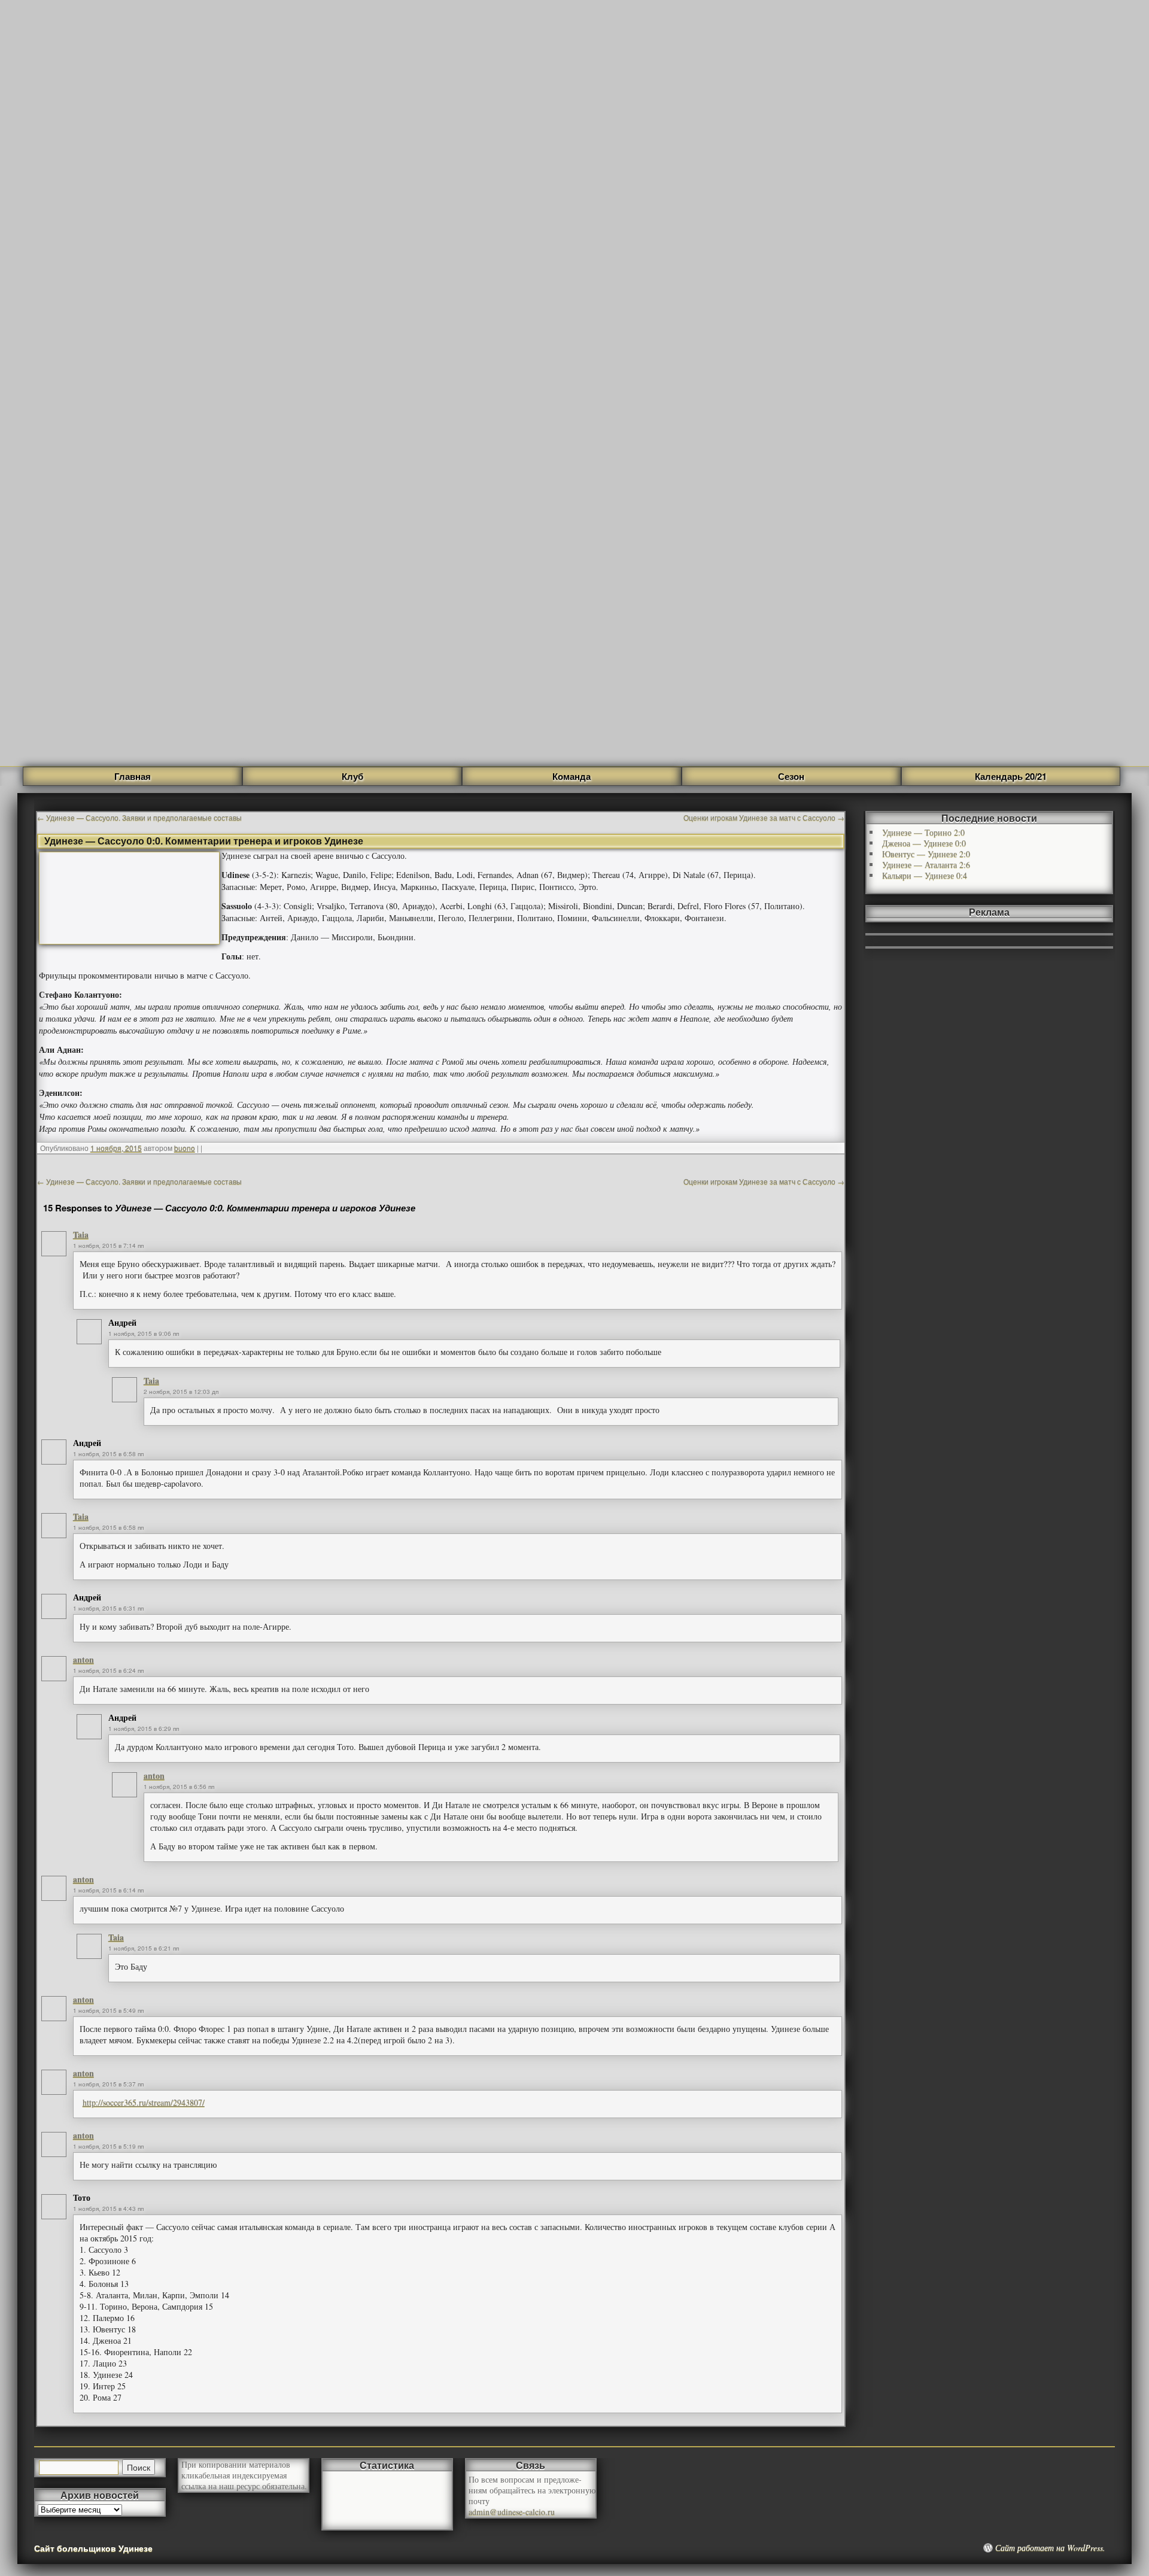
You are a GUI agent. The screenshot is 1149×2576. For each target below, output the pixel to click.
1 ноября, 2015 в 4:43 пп (108, 2209)
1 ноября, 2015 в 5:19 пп (108, 2146)
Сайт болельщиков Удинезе (93, 2548)
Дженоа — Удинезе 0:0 (924, 843)
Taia (81, 1234)
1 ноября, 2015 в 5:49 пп (108, 2010)
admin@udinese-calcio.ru (512, 2512)
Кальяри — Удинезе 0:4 (925, 875)
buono (185, 1148)
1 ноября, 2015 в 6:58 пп (108, 1454)
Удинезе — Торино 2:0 (923, 832)
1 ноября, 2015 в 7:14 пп (108, 1246)
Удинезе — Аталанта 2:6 (926, 865)
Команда (572, 776)
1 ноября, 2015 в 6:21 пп (144, 1948)
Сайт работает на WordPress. (1050, 2548)
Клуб (352, 776)
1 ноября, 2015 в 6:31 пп (108, 1608)
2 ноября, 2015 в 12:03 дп (181, 1392)
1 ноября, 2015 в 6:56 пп (179, 1787)
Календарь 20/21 (1011, 776)
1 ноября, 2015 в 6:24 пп (108, 1670)
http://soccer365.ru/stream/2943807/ (144, 2102)
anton (83, 1659)
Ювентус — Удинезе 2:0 (926, 854)
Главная (133, 776)
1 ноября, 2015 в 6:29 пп (144, 1729)
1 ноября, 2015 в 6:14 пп (108, 1890)
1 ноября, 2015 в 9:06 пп (144, 1333)
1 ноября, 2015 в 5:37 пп (108, 2084)
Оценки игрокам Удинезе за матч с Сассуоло (764, 817)
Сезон (791, 776)
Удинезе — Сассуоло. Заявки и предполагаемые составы (139, 817)
